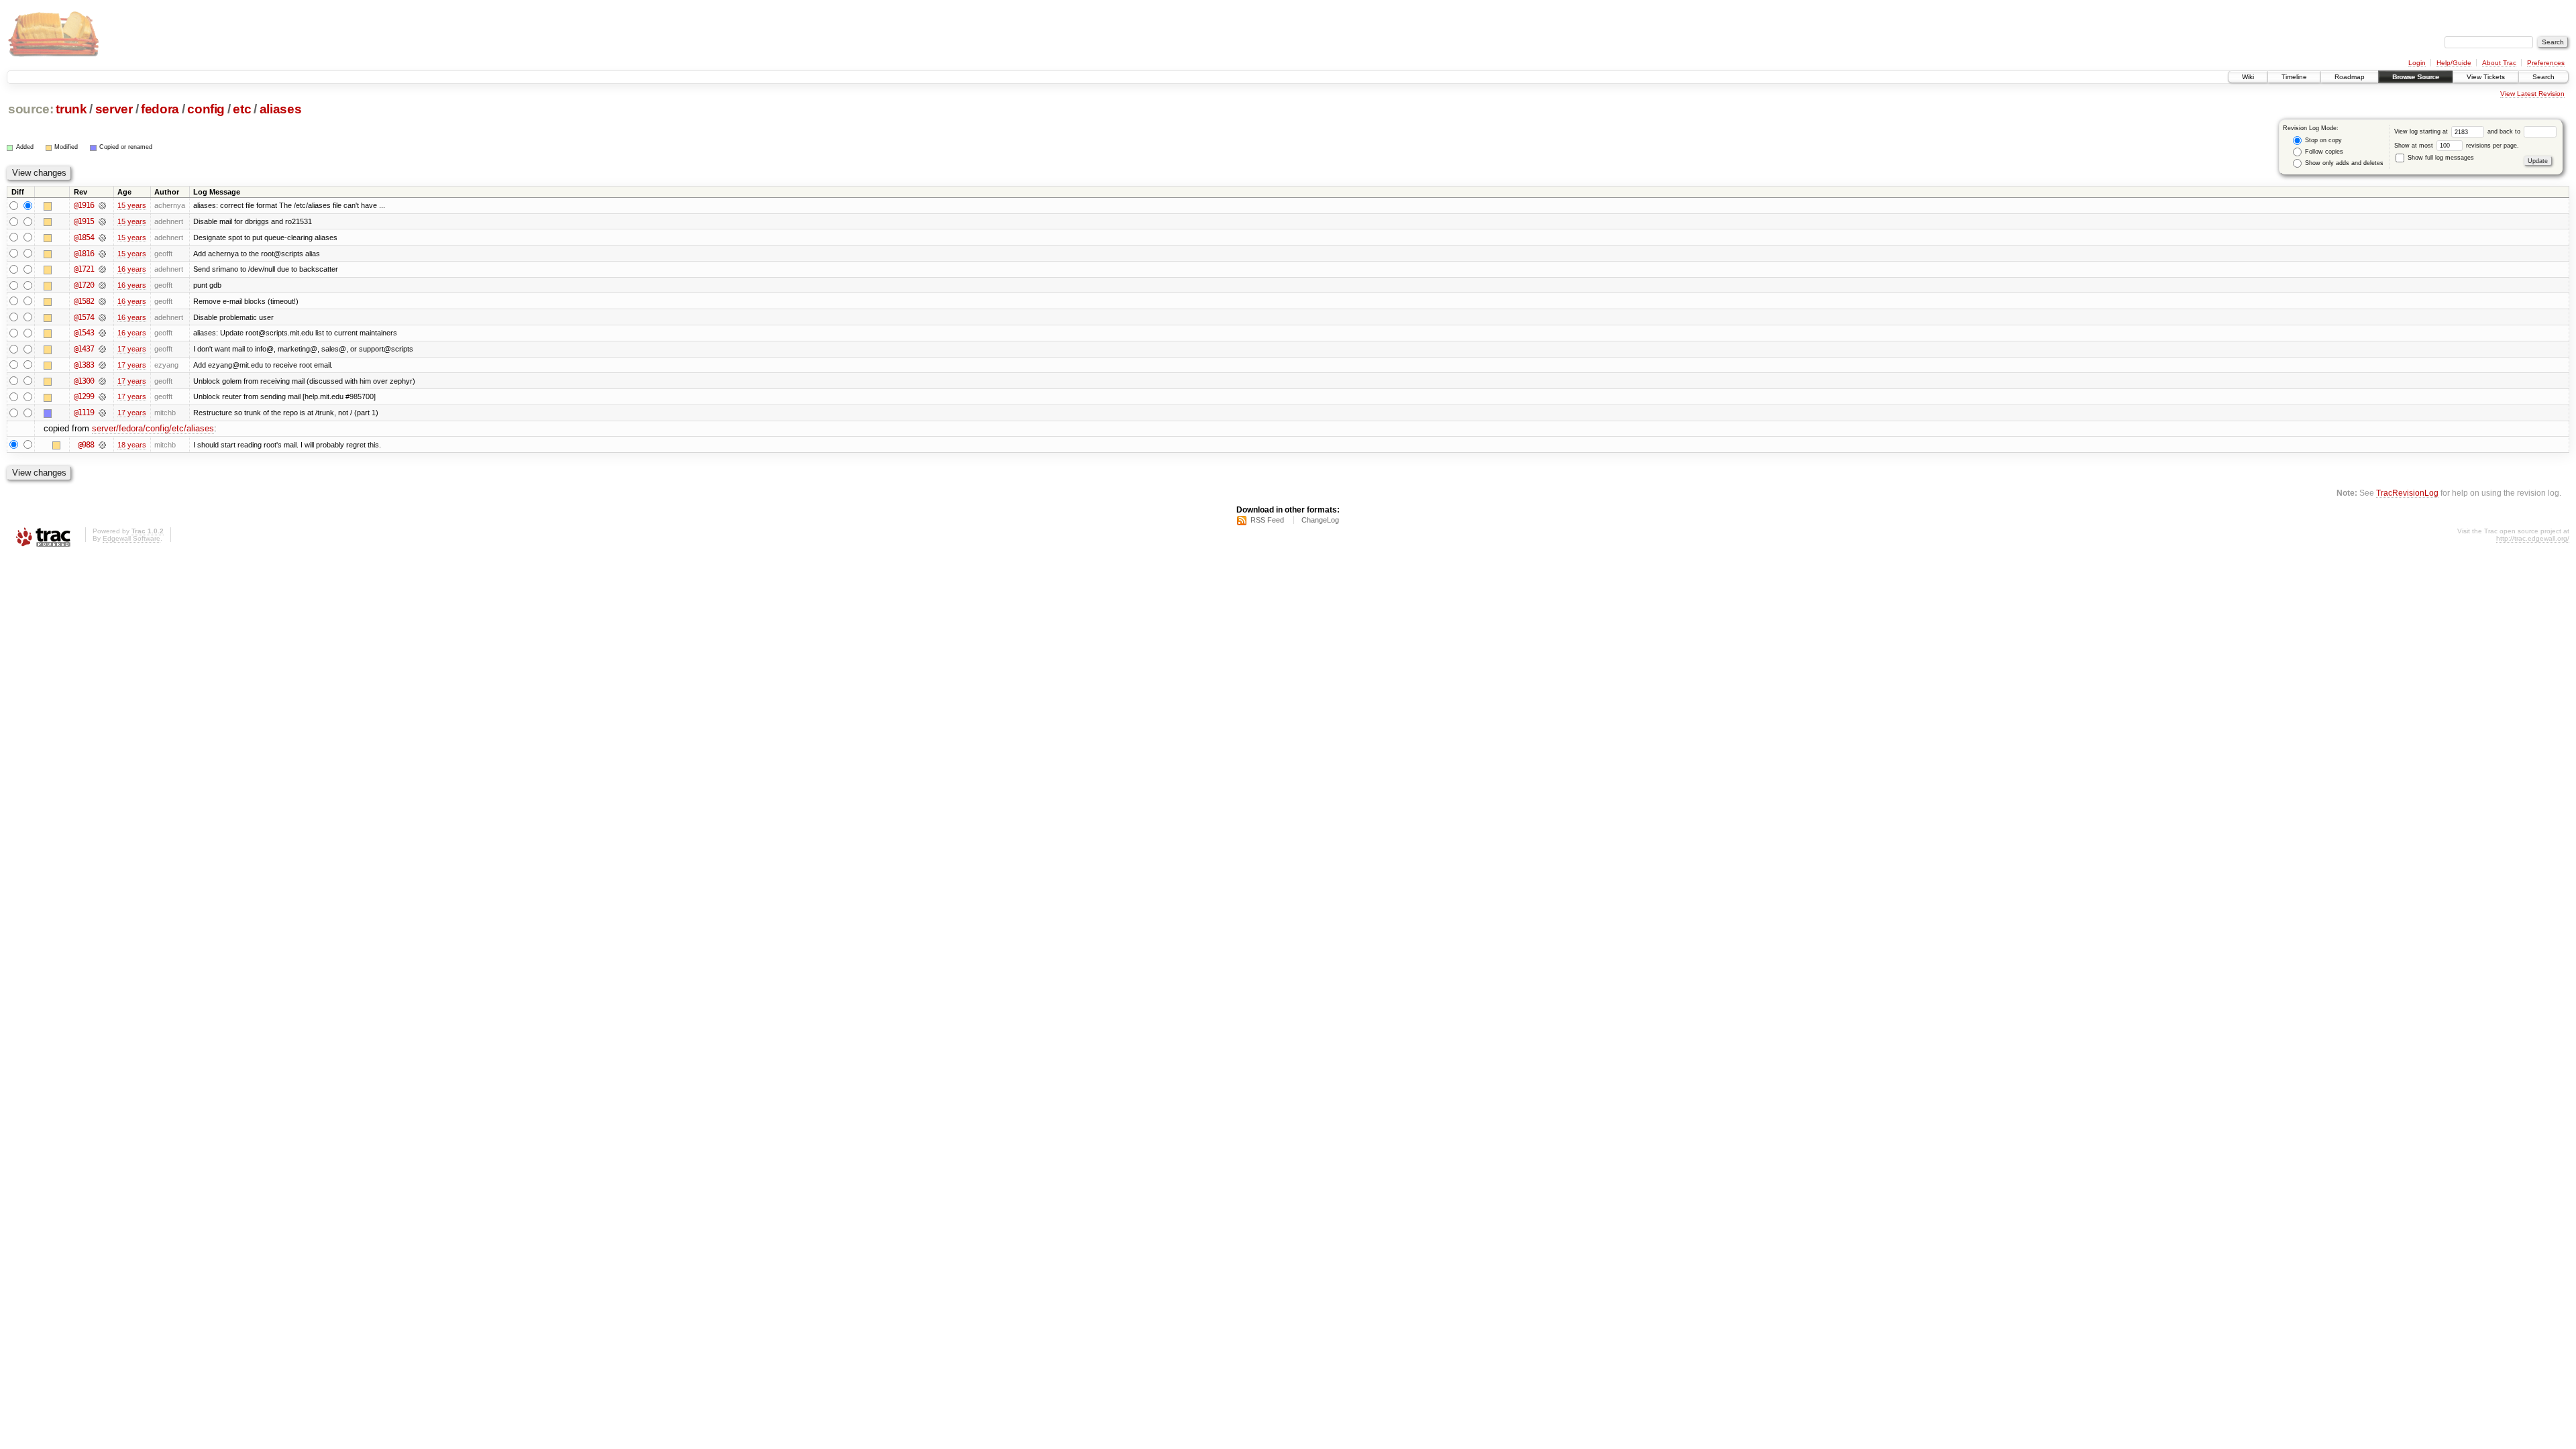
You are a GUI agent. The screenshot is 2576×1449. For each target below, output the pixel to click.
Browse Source (2416, 77)
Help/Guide (2454, 63)
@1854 (84, 237)
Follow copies (2323, 152)
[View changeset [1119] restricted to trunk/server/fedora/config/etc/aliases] (102, 413)
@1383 (84, 365)
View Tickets (2486, 77)
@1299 (84, 396)
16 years (132, 269)
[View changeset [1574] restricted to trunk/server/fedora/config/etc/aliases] (102, 317)
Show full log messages (2440, 158)
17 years (132, 349)
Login (2417, 63)
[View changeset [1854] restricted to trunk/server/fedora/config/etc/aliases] (102, 237)
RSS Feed (1267, 520)
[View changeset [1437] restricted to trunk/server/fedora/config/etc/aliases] (102, 349)
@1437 (84, 349)
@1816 (84, 254)
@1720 (84, 285)
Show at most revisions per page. (2457, 146)
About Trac (2499, 63)
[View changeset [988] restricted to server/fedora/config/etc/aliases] (102, 445)
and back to (2505, 131)
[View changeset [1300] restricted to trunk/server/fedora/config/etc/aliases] (102, 381)
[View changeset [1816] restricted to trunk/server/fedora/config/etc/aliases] (102, 254)
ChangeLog (1320, 520)
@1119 (84, 413)
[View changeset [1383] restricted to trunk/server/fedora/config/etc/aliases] (102, 365)
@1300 (84, 381)
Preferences (2546, 63)
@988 (86, 445)
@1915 (84, 221)
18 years (132, 445)
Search (2543, 77)
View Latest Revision (2532, 94)
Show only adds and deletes (2343, 163)
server (114, 109)
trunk (71, 109)
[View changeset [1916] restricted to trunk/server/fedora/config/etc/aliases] (102, 205)
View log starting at (2422, 131)
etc (242, 109)
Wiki (2248, 77)
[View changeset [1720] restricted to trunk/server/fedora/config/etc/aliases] (102, 285)
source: (31, 109)
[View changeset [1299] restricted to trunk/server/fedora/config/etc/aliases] (102, 396)
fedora (160, 109)
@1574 (84, 317)
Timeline (2294, 77)
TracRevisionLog (2407, 493)
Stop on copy (2322, 140)
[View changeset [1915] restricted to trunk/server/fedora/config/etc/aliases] (102, 221)
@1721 (84, 269)
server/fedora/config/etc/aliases (153, 428)
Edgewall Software (131, 538)
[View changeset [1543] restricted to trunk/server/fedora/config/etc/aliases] (102, 333)
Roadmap (2350, 77)
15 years (132, 205)
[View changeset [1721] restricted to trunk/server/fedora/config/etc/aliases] (102, 269)
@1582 (84, 301)
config (206, 109)
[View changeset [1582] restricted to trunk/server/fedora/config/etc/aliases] (102, 301)
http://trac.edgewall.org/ (2533, 538)
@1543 (84, 333)
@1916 (84, 205)
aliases (281, 109)
